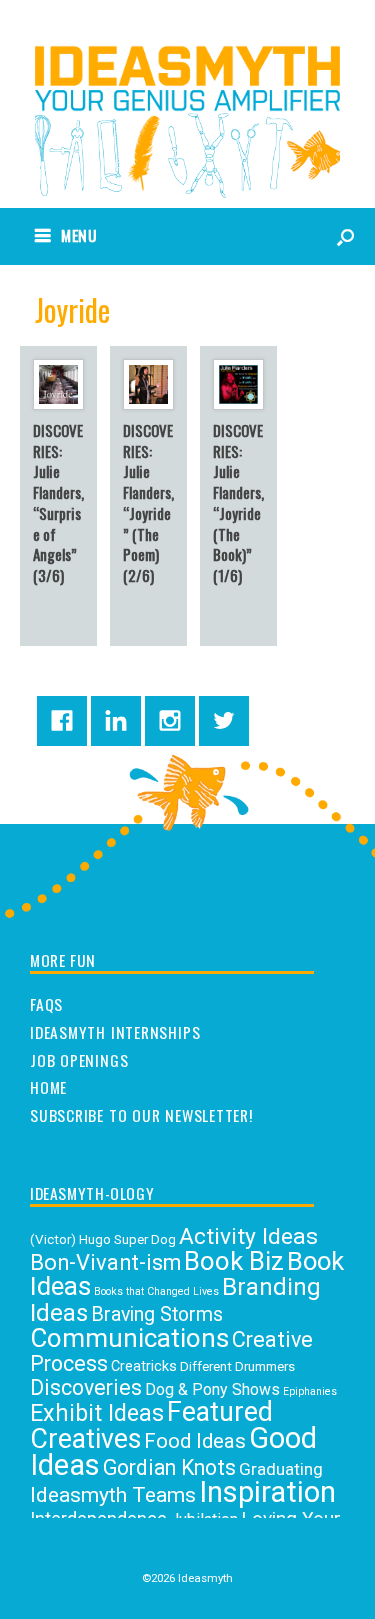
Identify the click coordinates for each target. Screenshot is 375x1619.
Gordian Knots (169, 1467)
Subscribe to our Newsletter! (141, 1116)
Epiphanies (310, 1391)
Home (48, 1088)
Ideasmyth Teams (113, 1494)
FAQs (46, 1005)
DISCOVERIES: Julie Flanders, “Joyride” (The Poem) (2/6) (148, 503)
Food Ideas (195, 1441)
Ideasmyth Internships (115, 1033)
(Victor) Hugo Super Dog (103, 1239)
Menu (79, 235)
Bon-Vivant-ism (105, 1262)
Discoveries (86, 1387)
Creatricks (144, 1366)
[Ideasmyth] (187, 89)
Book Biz (234, 1261)
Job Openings (79, 1061)
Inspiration (267, 1492)
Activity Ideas (248, 1236)
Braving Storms (157, 1314)
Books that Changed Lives (156, 1291)
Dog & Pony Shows (212, 1389)
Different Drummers (237, 1366)
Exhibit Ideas (97, 1413)
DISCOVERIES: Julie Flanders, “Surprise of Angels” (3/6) (58, 503)
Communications (129, 1338)
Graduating (281, 1469)
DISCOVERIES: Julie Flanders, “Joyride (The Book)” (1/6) (238, 503)
